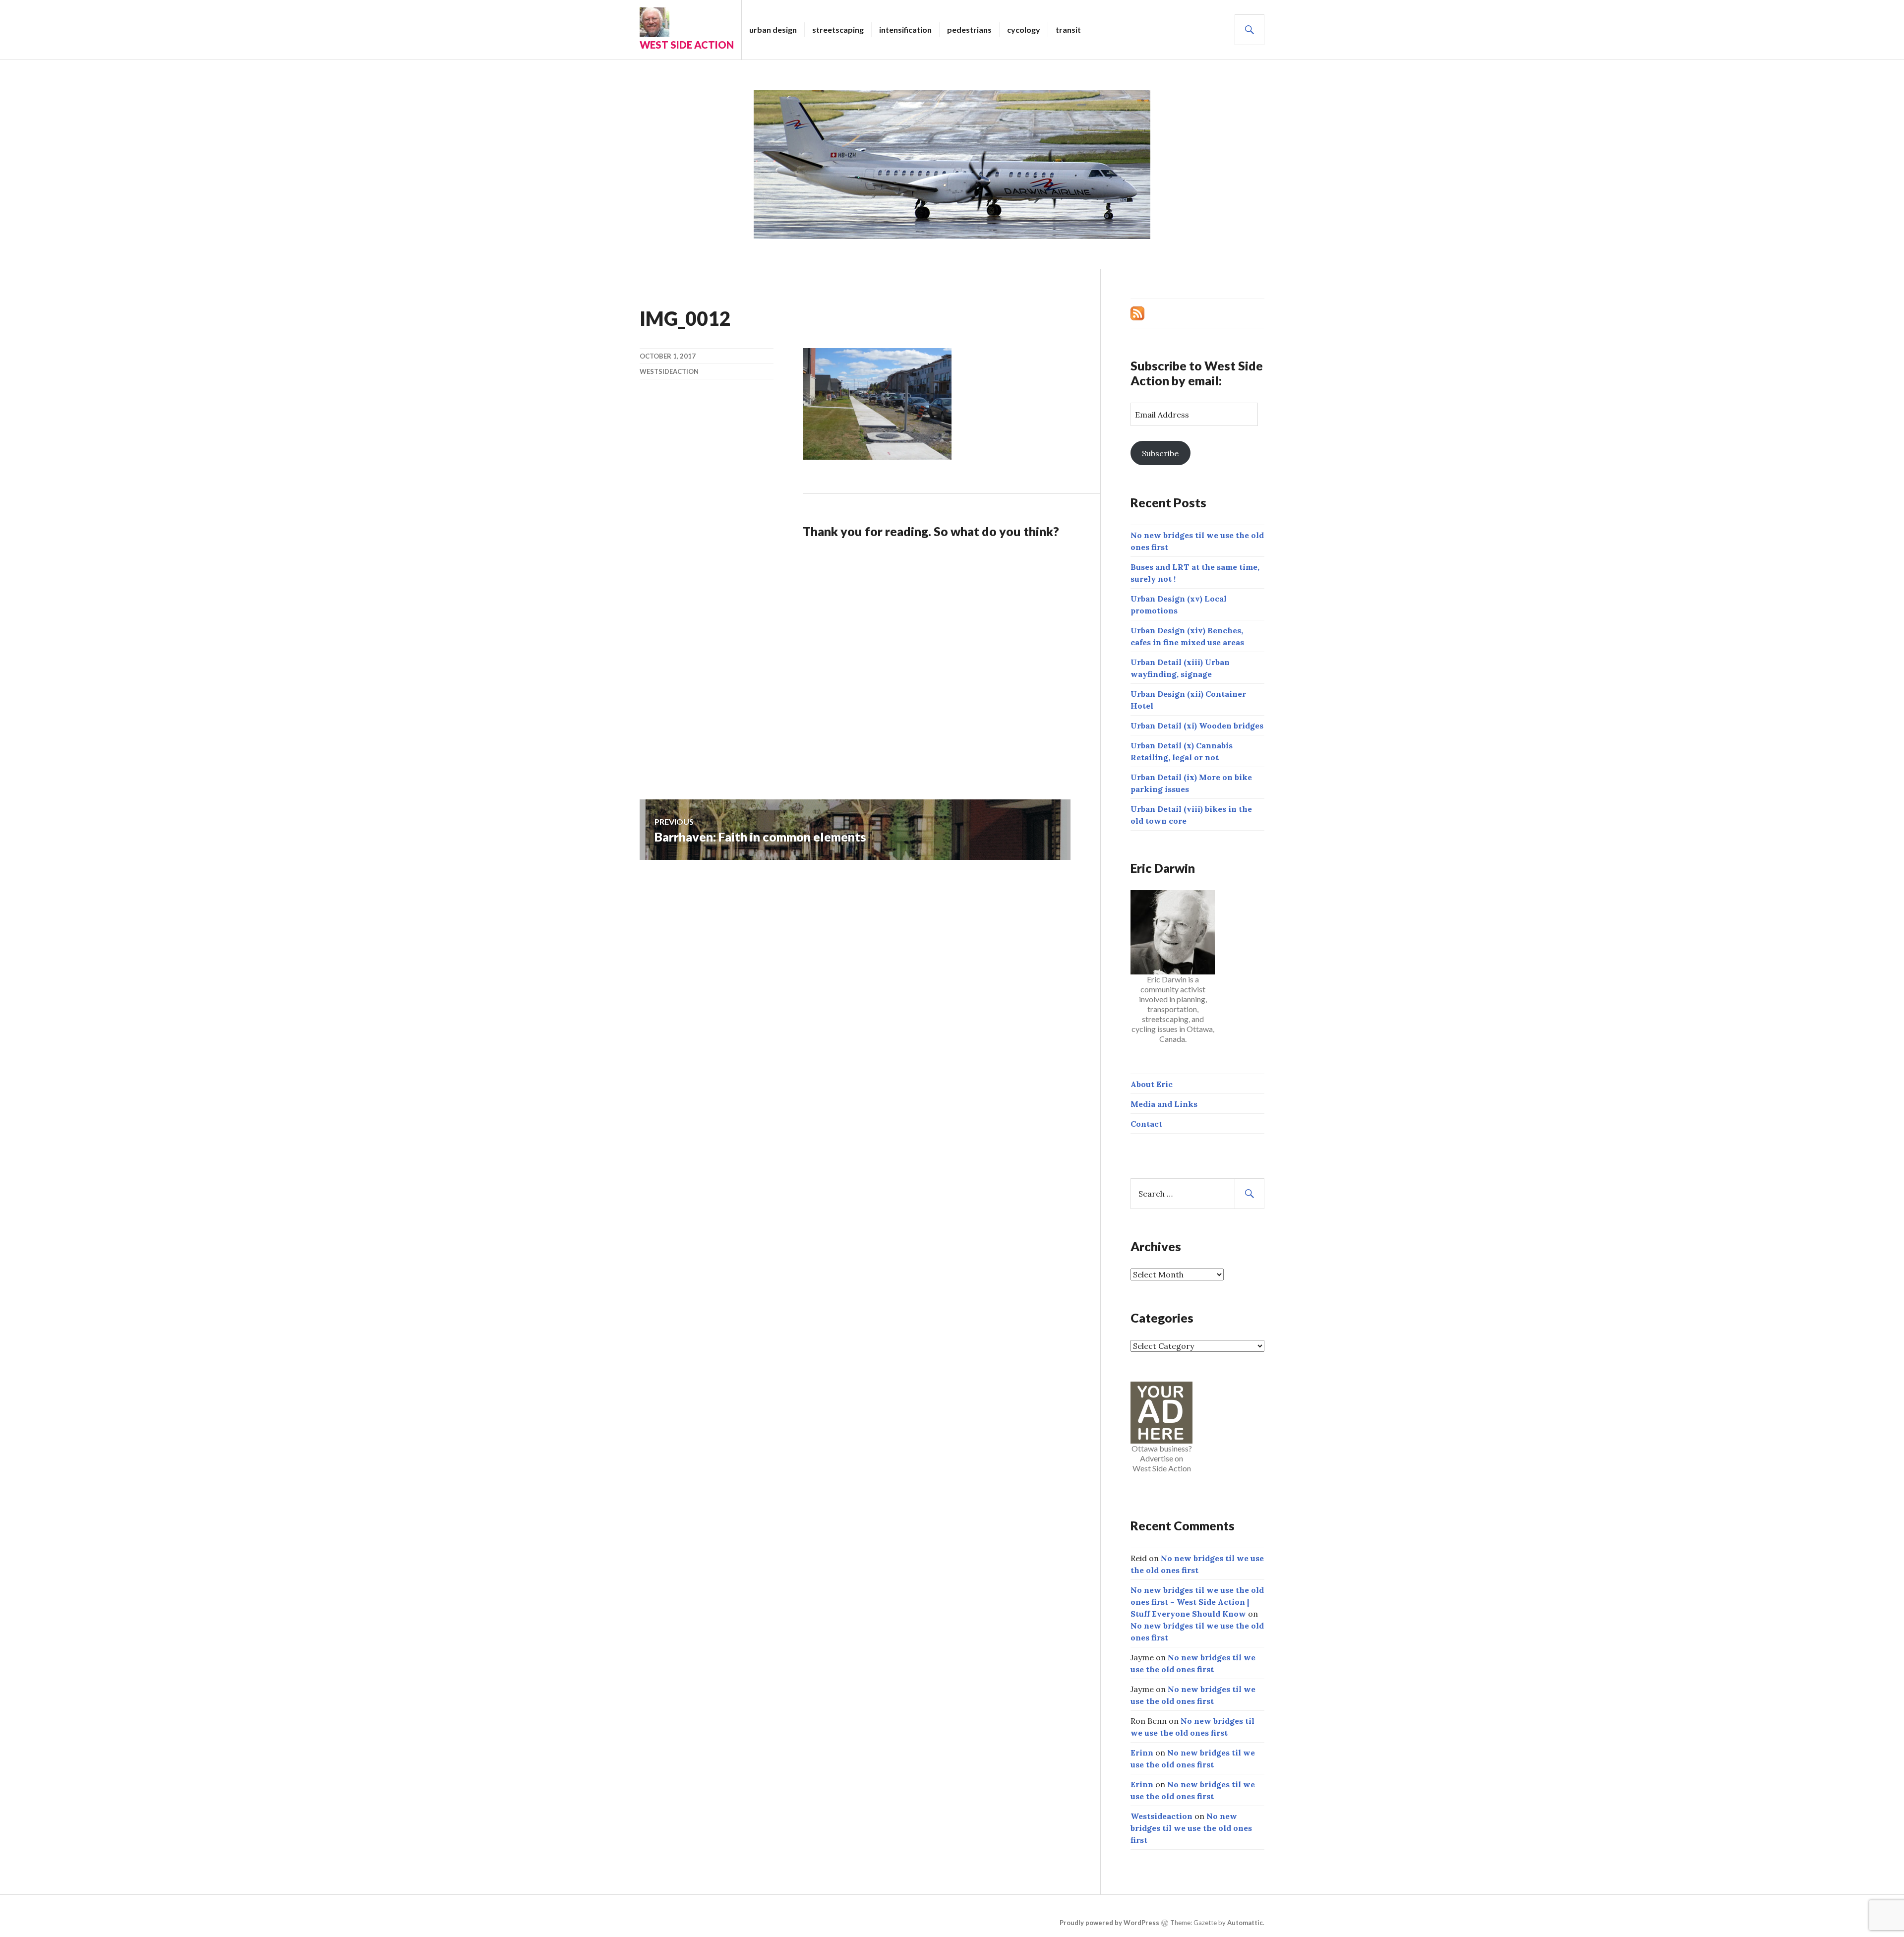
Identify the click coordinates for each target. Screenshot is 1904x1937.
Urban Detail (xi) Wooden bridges (1197, 726)
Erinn (1142, 1753)
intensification (905, 30)
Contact (1146, 1124)
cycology (1024, 30)
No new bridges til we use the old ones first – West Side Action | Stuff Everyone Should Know (1197, 1602)
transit (1068, 30)
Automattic (1245, 1923)
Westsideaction (669, 371)
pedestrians (969, 30)
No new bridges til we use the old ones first (1191, 1828)
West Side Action (687, 45)
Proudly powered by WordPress (1109, 1923)
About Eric (1152, 1084)
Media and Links (1164, 1104)
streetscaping (838, 30)
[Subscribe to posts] (1137, 312)
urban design (773, 30)
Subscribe (1160, 453)
